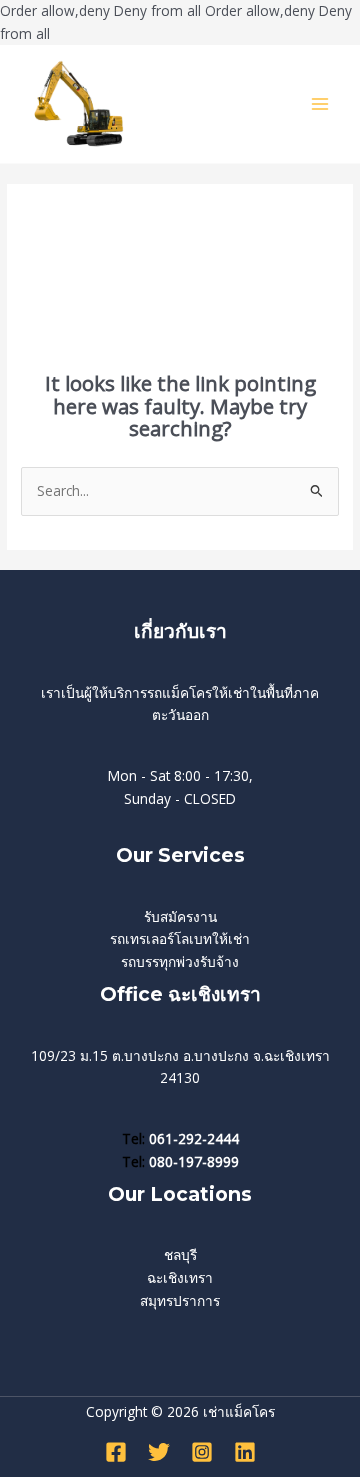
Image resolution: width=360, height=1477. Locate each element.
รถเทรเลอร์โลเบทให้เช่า (180, 938)
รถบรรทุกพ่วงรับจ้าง (180, 961)
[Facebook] (116, 1452)
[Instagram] (202, 1452)
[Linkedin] (245, 1452)
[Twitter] (159, 1452)
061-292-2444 (194, 1138)
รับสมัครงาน (180, 916)
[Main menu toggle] (320, 104)
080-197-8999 (194, 1161)
